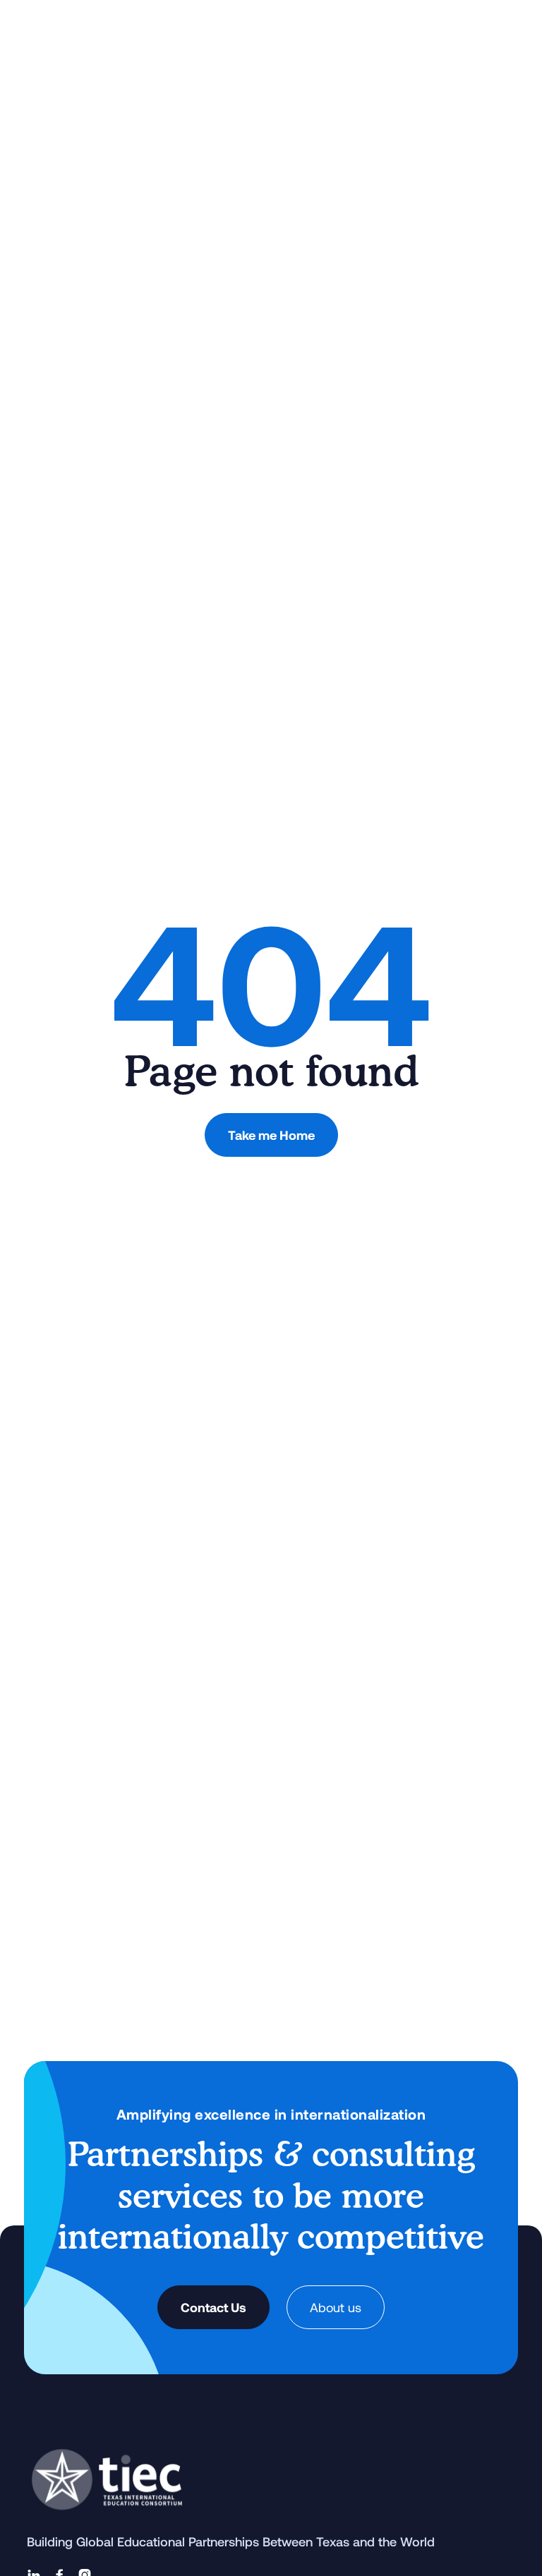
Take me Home (271, 1135)
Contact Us (213, 2307)
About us (336, 2307)
